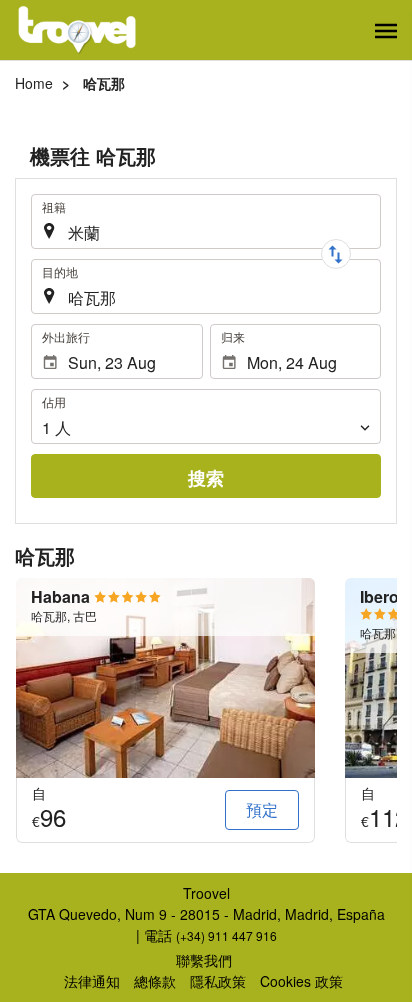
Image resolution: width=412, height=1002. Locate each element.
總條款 (155, 981)
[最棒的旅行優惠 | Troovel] (77, 30)
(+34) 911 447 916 (226, 935)
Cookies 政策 (301, 981)
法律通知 (92, 981)
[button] (386, 31)
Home (34, 83)
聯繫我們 (204, 960)
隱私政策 (218, 981)
